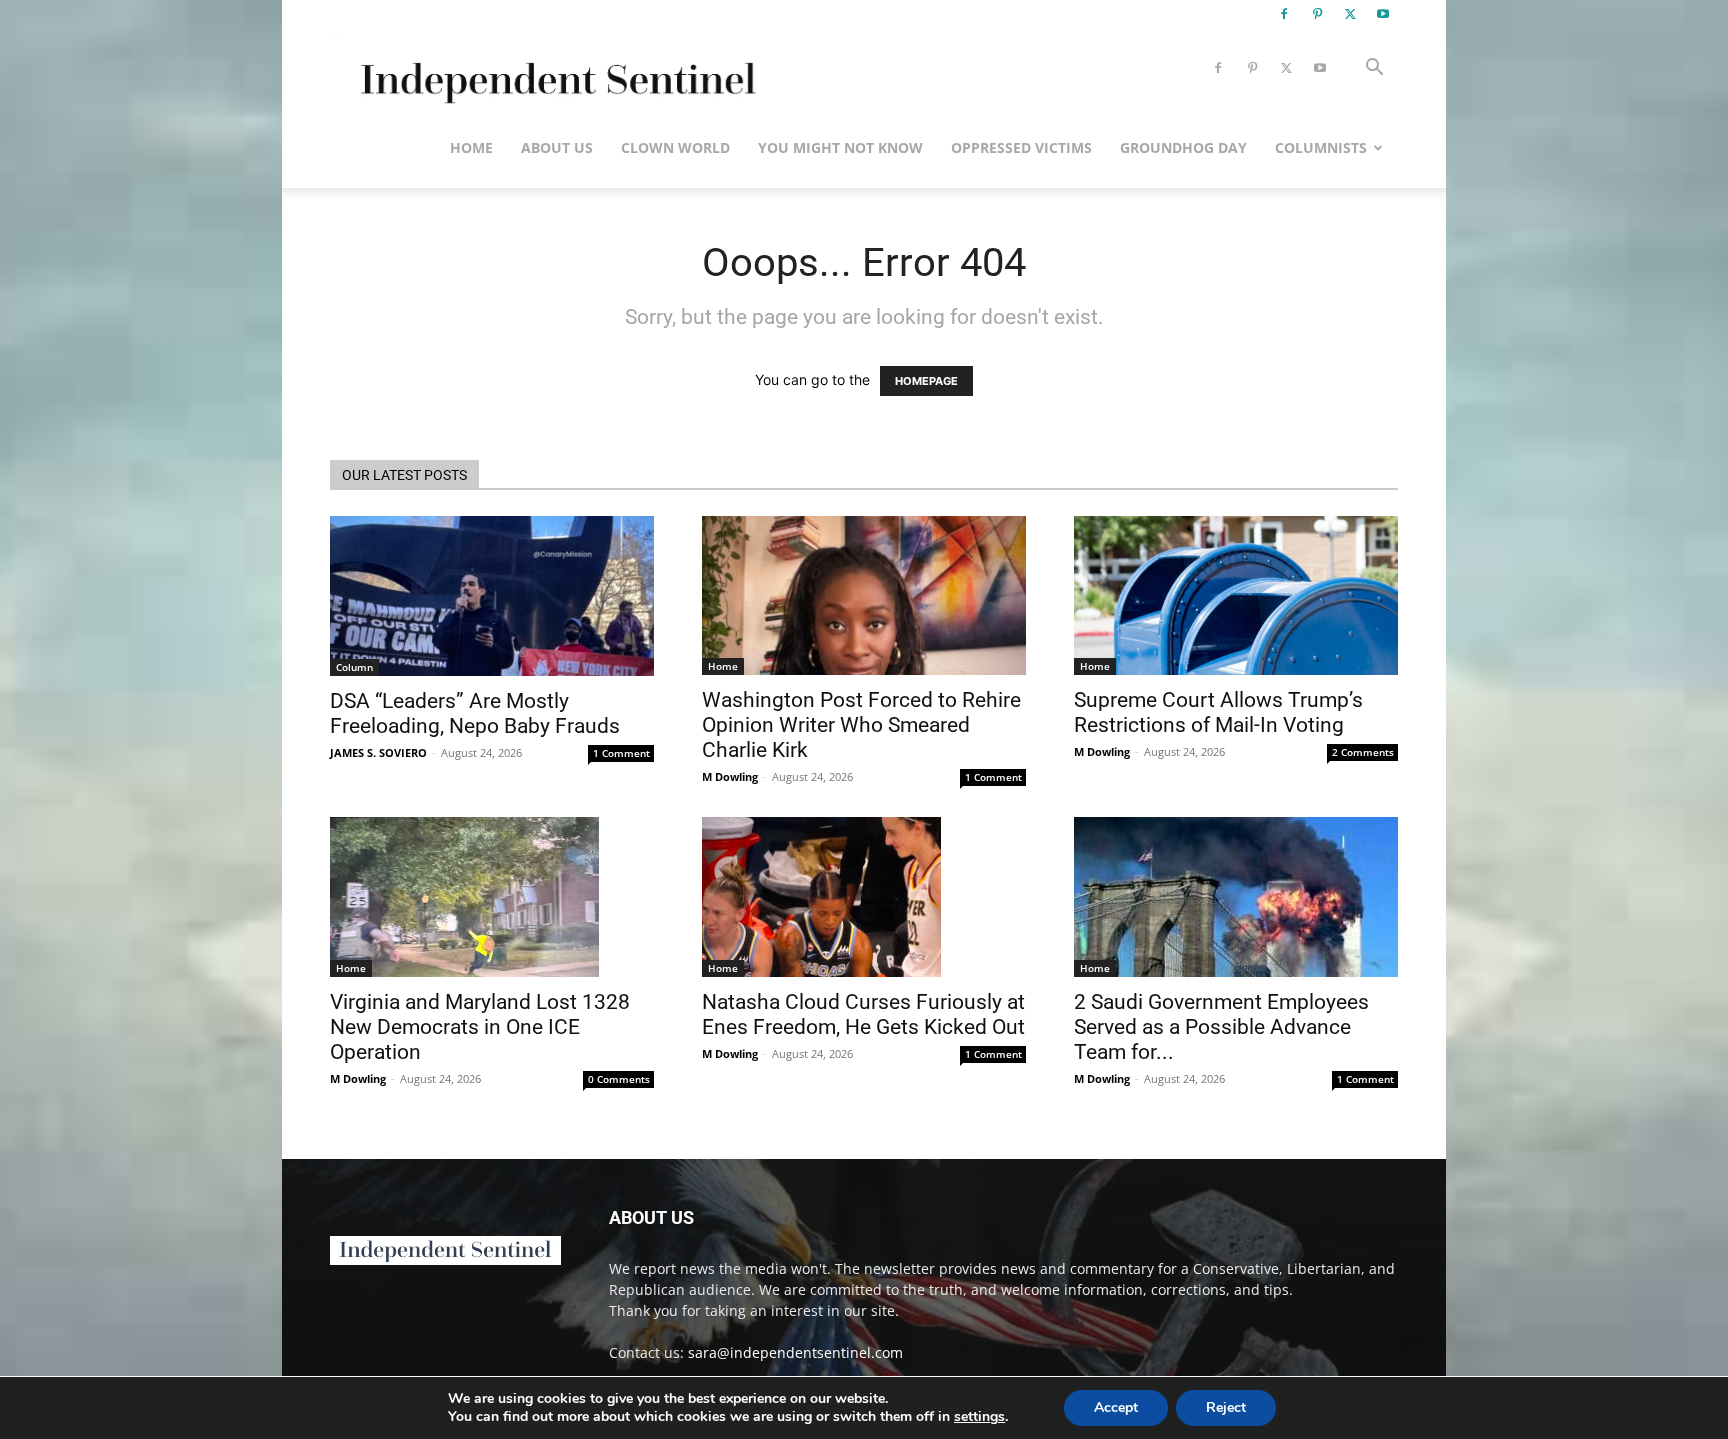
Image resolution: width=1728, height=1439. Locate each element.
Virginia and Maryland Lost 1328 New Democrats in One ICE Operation (480, 1027)
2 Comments (1363, 752)
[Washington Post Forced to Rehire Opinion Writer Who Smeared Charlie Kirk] (864, 595)
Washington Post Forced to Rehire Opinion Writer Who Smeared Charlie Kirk (861, 725)
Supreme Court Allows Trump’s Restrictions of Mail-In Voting (1218, 712)
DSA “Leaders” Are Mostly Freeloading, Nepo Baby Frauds (475, 713)
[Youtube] (1383, 14)
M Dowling (730, 776)
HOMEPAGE (926, 381)
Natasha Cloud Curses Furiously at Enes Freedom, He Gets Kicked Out (863, 1014)
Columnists (1321, 147)
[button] (1374, 69)
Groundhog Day (1183, 147)
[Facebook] (1284, 14)
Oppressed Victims (1021, 147)
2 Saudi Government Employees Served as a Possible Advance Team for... (1221, 1027)
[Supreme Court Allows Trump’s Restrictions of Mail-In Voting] (1236, 595)
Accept (1116, 1407)
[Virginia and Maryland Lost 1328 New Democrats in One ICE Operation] (492, 897)
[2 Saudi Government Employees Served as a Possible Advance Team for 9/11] (1236, 897)
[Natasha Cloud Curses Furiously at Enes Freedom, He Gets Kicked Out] (864, 897)
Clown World (675, 147)
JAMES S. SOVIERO (378, 752)
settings (979, 1417)
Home (471, 147)
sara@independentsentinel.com (795, 1352)
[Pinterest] (1317, 14)
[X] (1350, 14)
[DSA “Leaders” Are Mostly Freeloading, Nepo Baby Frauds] (492, 596)
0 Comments (619, 1079)
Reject (1226, 1407)
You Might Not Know (840, 147)
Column (354, 667)
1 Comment (621, 753)
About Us (557, 147)
